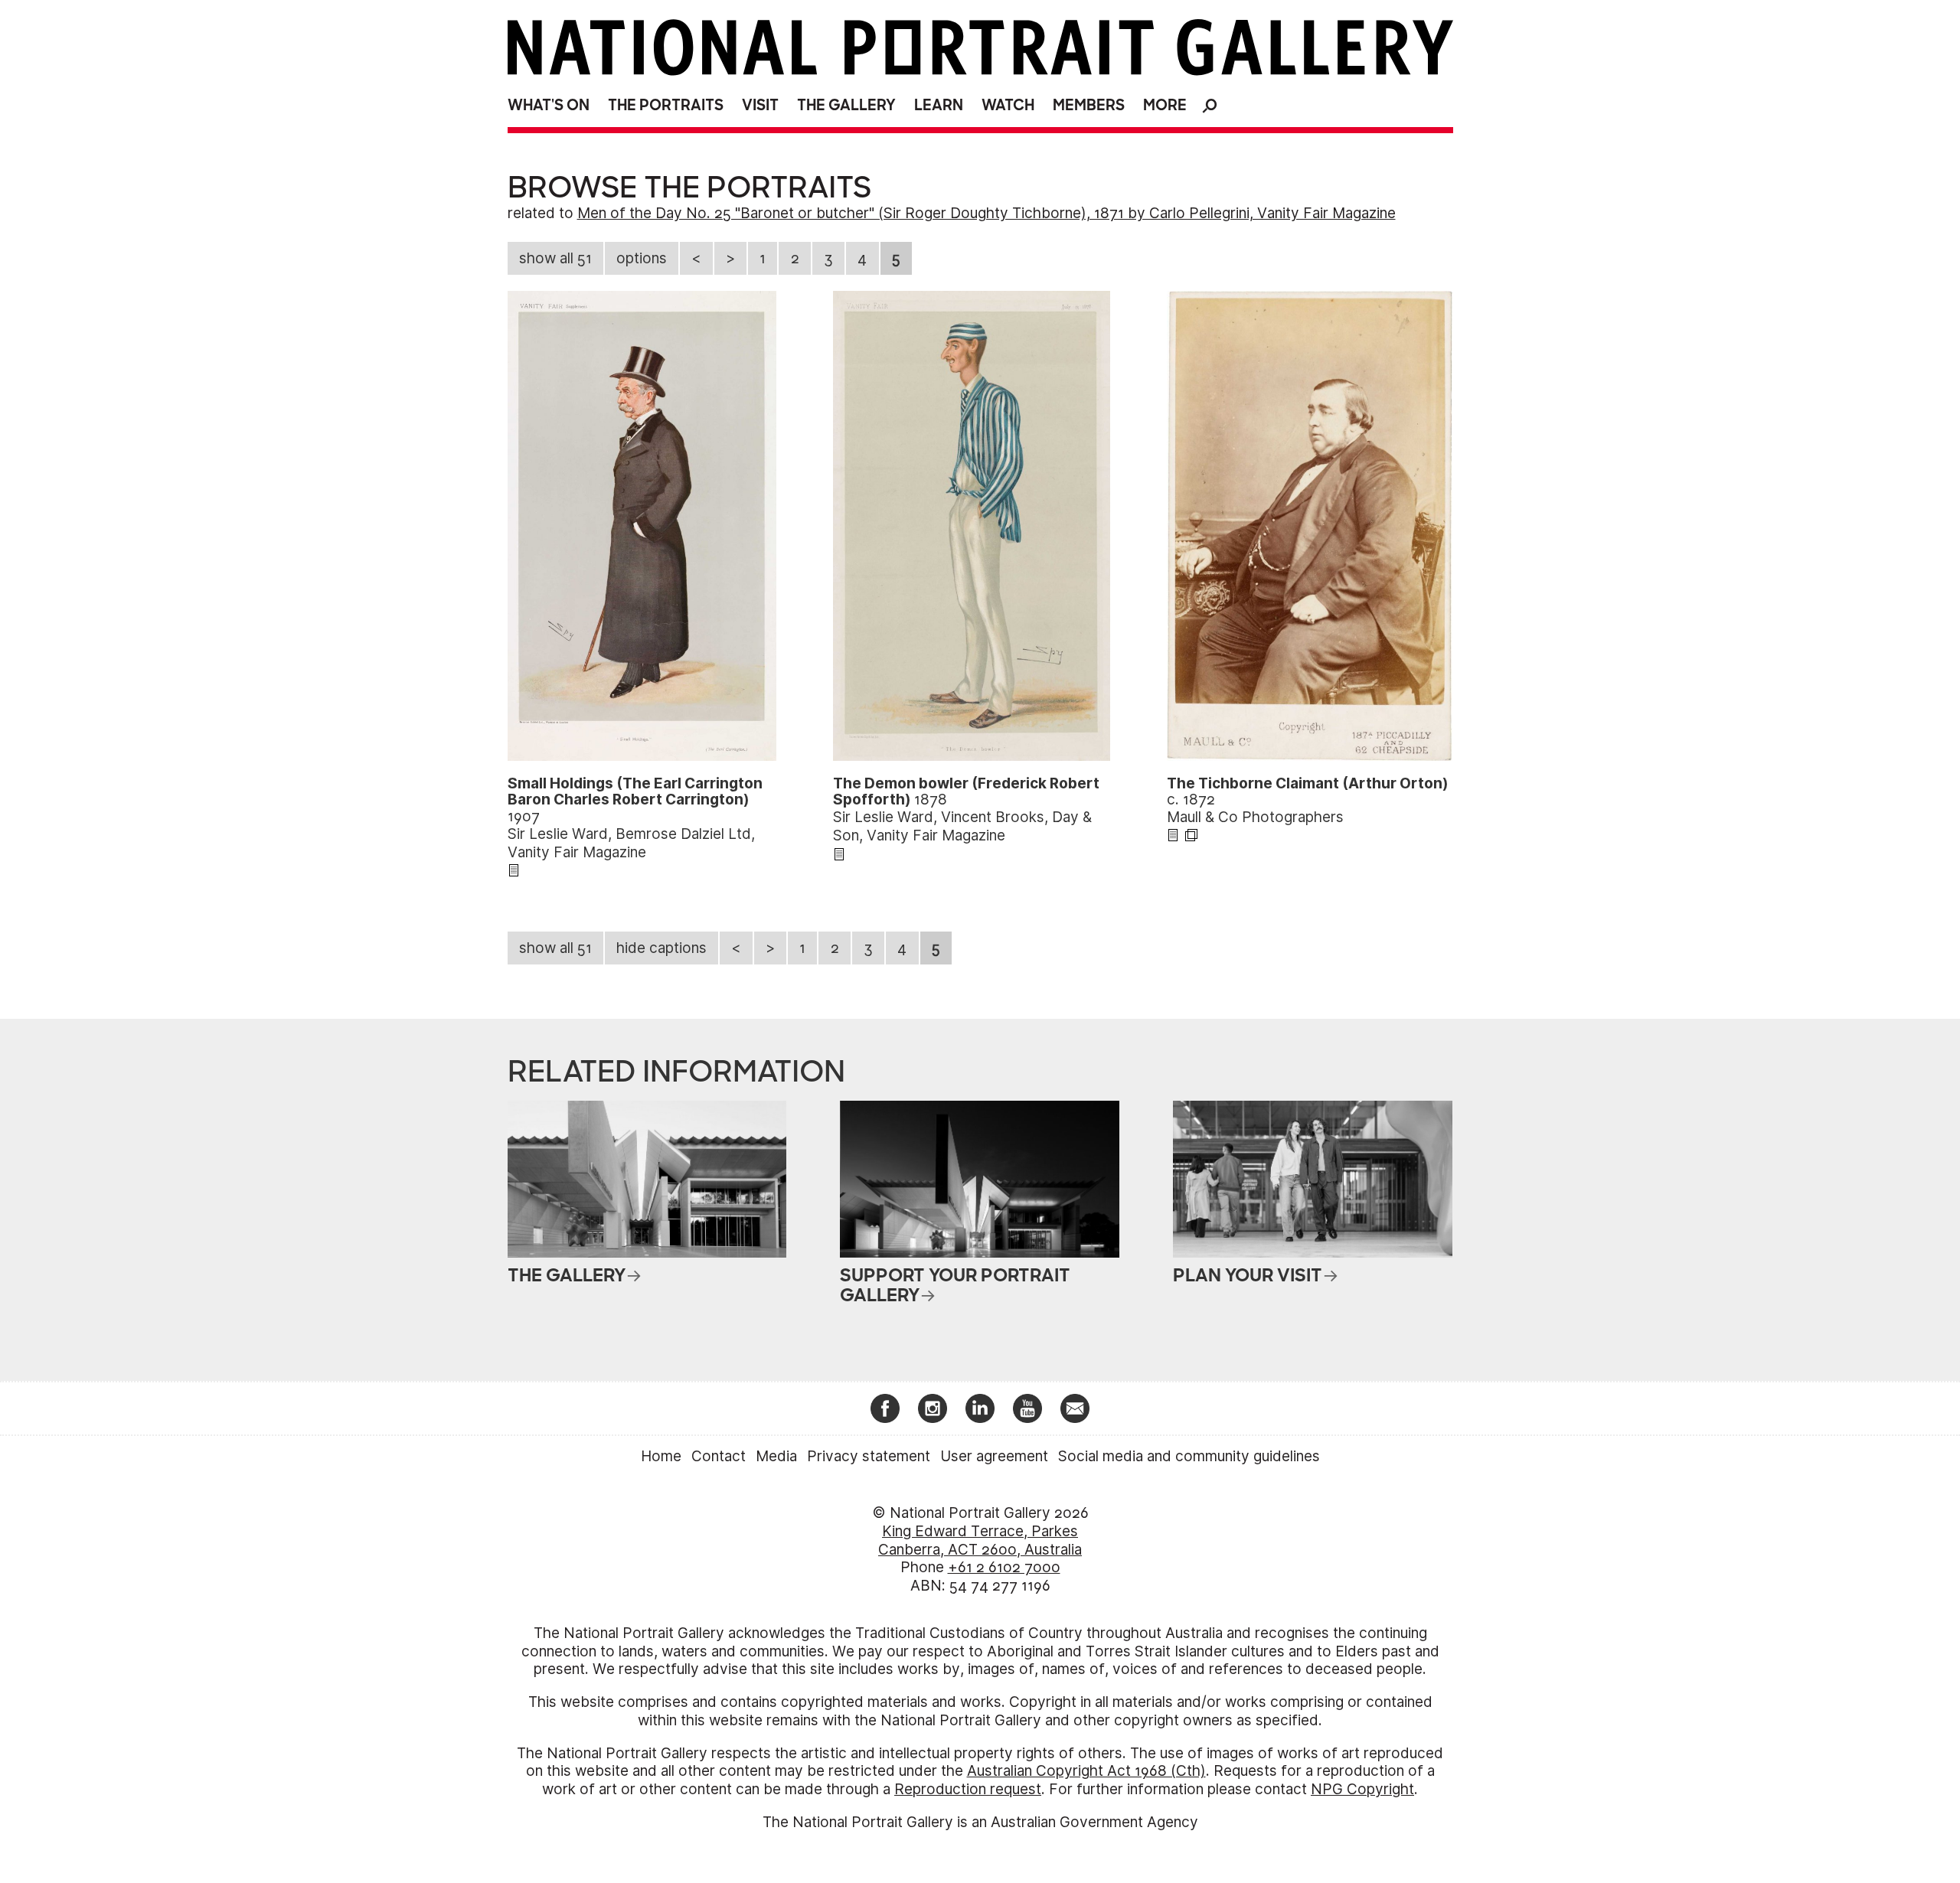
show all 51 (555, 258)
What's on (549, 105)
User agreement (994, 1456)
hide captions (661, 948)
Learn (939, 105)
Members (1089, 105)
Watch (1008, 105)
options (642, 258)
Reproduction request (968, 1789)
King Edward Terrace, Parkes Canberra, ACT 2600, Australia (980, 1540)
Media (776, 1456)
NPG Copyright (1362, 1789)
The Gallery (846, 105)
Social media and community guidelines (1189, 1456)
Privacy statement (869, 1456)
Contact (719, 1456)
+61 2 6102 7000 (1004, 1567)
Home (661, 1456)
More (1165, 105)
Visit (760, 105)
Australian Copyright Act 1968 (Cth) (1086, 1771)
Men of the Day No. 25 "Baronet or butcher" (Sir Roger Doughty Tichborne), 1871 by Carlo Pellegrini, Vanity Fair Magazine (987, 213)
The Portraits (666, 105)
